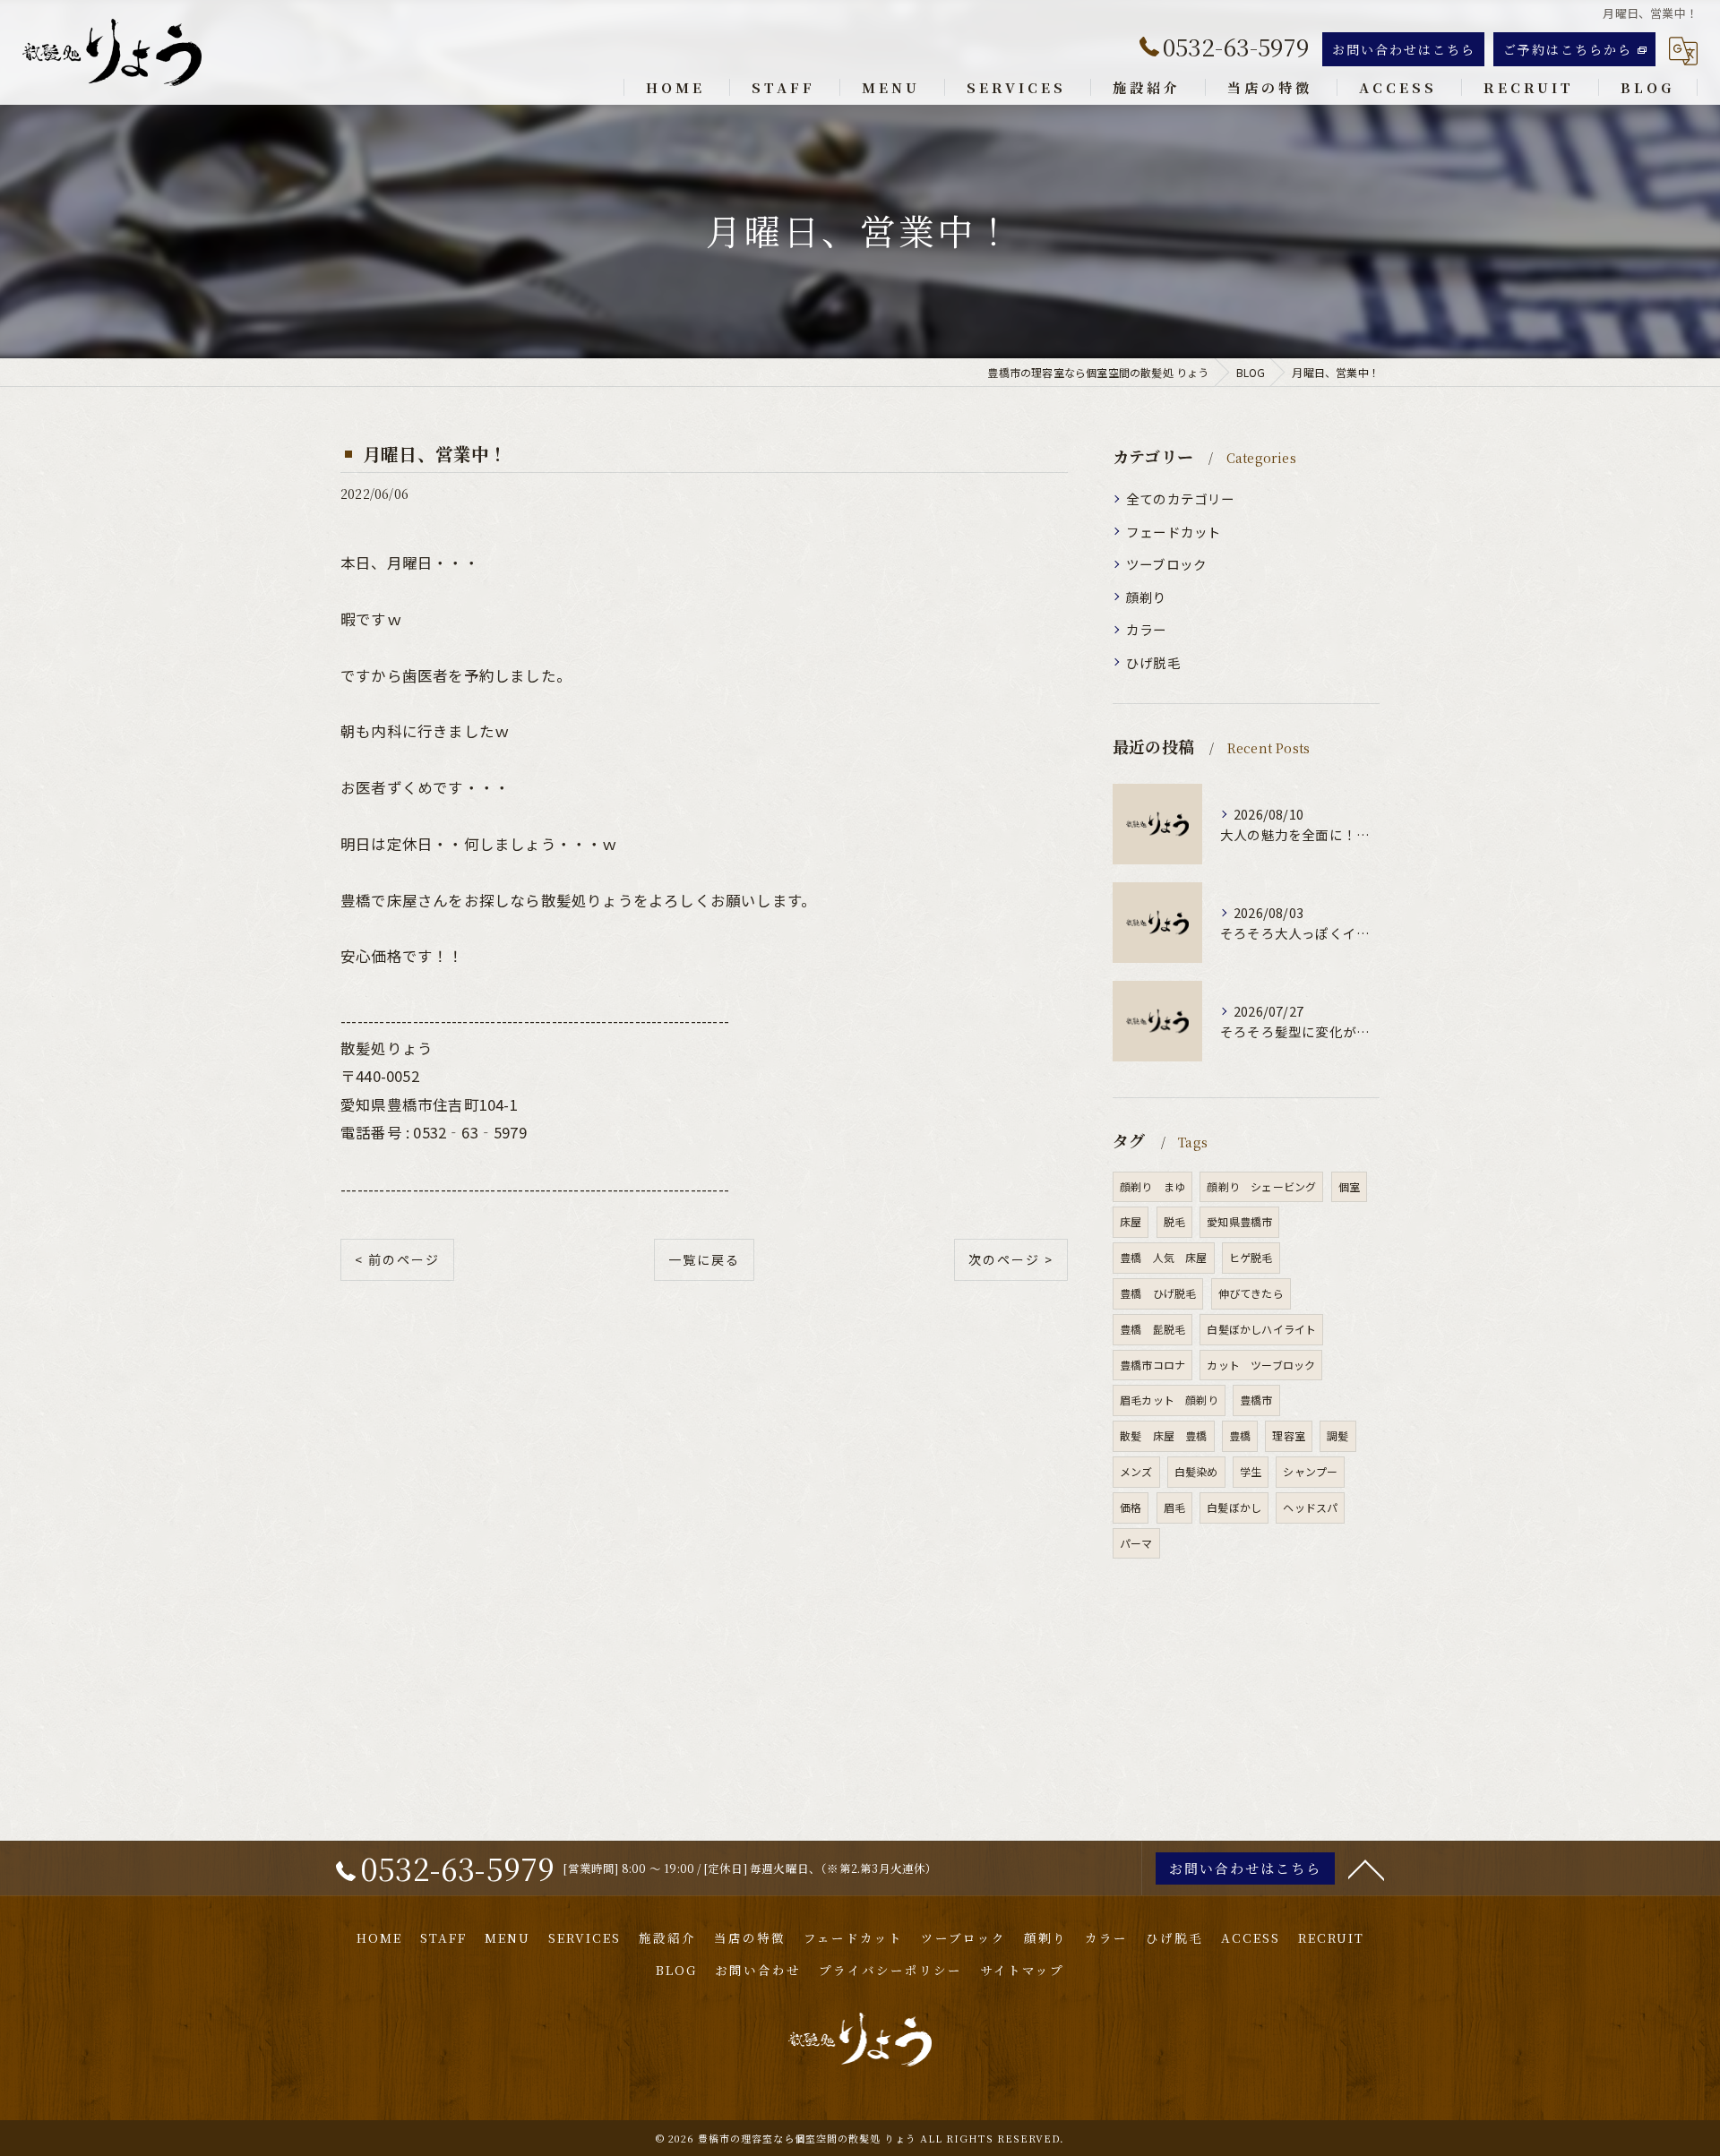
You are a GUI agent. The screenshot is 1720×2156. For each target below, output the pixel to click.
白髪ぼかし (1234, 1507)
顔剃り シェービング (1261, 1186)
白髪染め (1196, 1471)
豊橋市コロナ (1152, 1365)
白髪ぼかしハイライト (1261, 1329)
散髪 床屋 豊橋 (1164, 1435)
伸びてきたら (1251, 1293)
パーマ (1136, 1543)
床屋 (1131, 1221)
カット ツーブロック (1261, 1365)
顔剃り (1147, 597)
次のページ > (1011, 1259)
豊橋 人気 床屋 (1164, 1257)
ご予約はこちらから (1568, 49)
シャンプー (1310, 1471)
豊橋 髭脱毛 (1152, 1329)
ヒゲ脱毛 (1251, 1257)
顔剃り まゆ (1152, 1186)
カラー (1147, 629)
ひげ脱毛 (1153, 662)
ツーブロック (1166, 564)
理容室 (1289, 1435)
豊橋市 (1256, 1400)
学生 (1251, 1471)
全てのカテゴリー (1181, 498)
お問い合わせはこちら (1404, 49)
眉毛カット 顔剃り (1169, 1400)
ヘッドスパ (1310, 1507)
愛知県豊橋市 (1239, 1221)
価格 (1131, 1507)
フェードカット (1174, 532)
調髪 (1337, 1435)
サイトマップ (1022, 1970)
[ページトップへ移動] (1366, 1868)
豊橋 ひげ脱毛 (1158, 1293)
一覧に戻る (704, 1259)
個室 (1349, 1186)
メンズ (1136, 1471)
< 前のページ (397, 1259)
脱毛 (1174, 1221)
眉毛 (1174, 1507)
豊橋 (1240, 1435)
